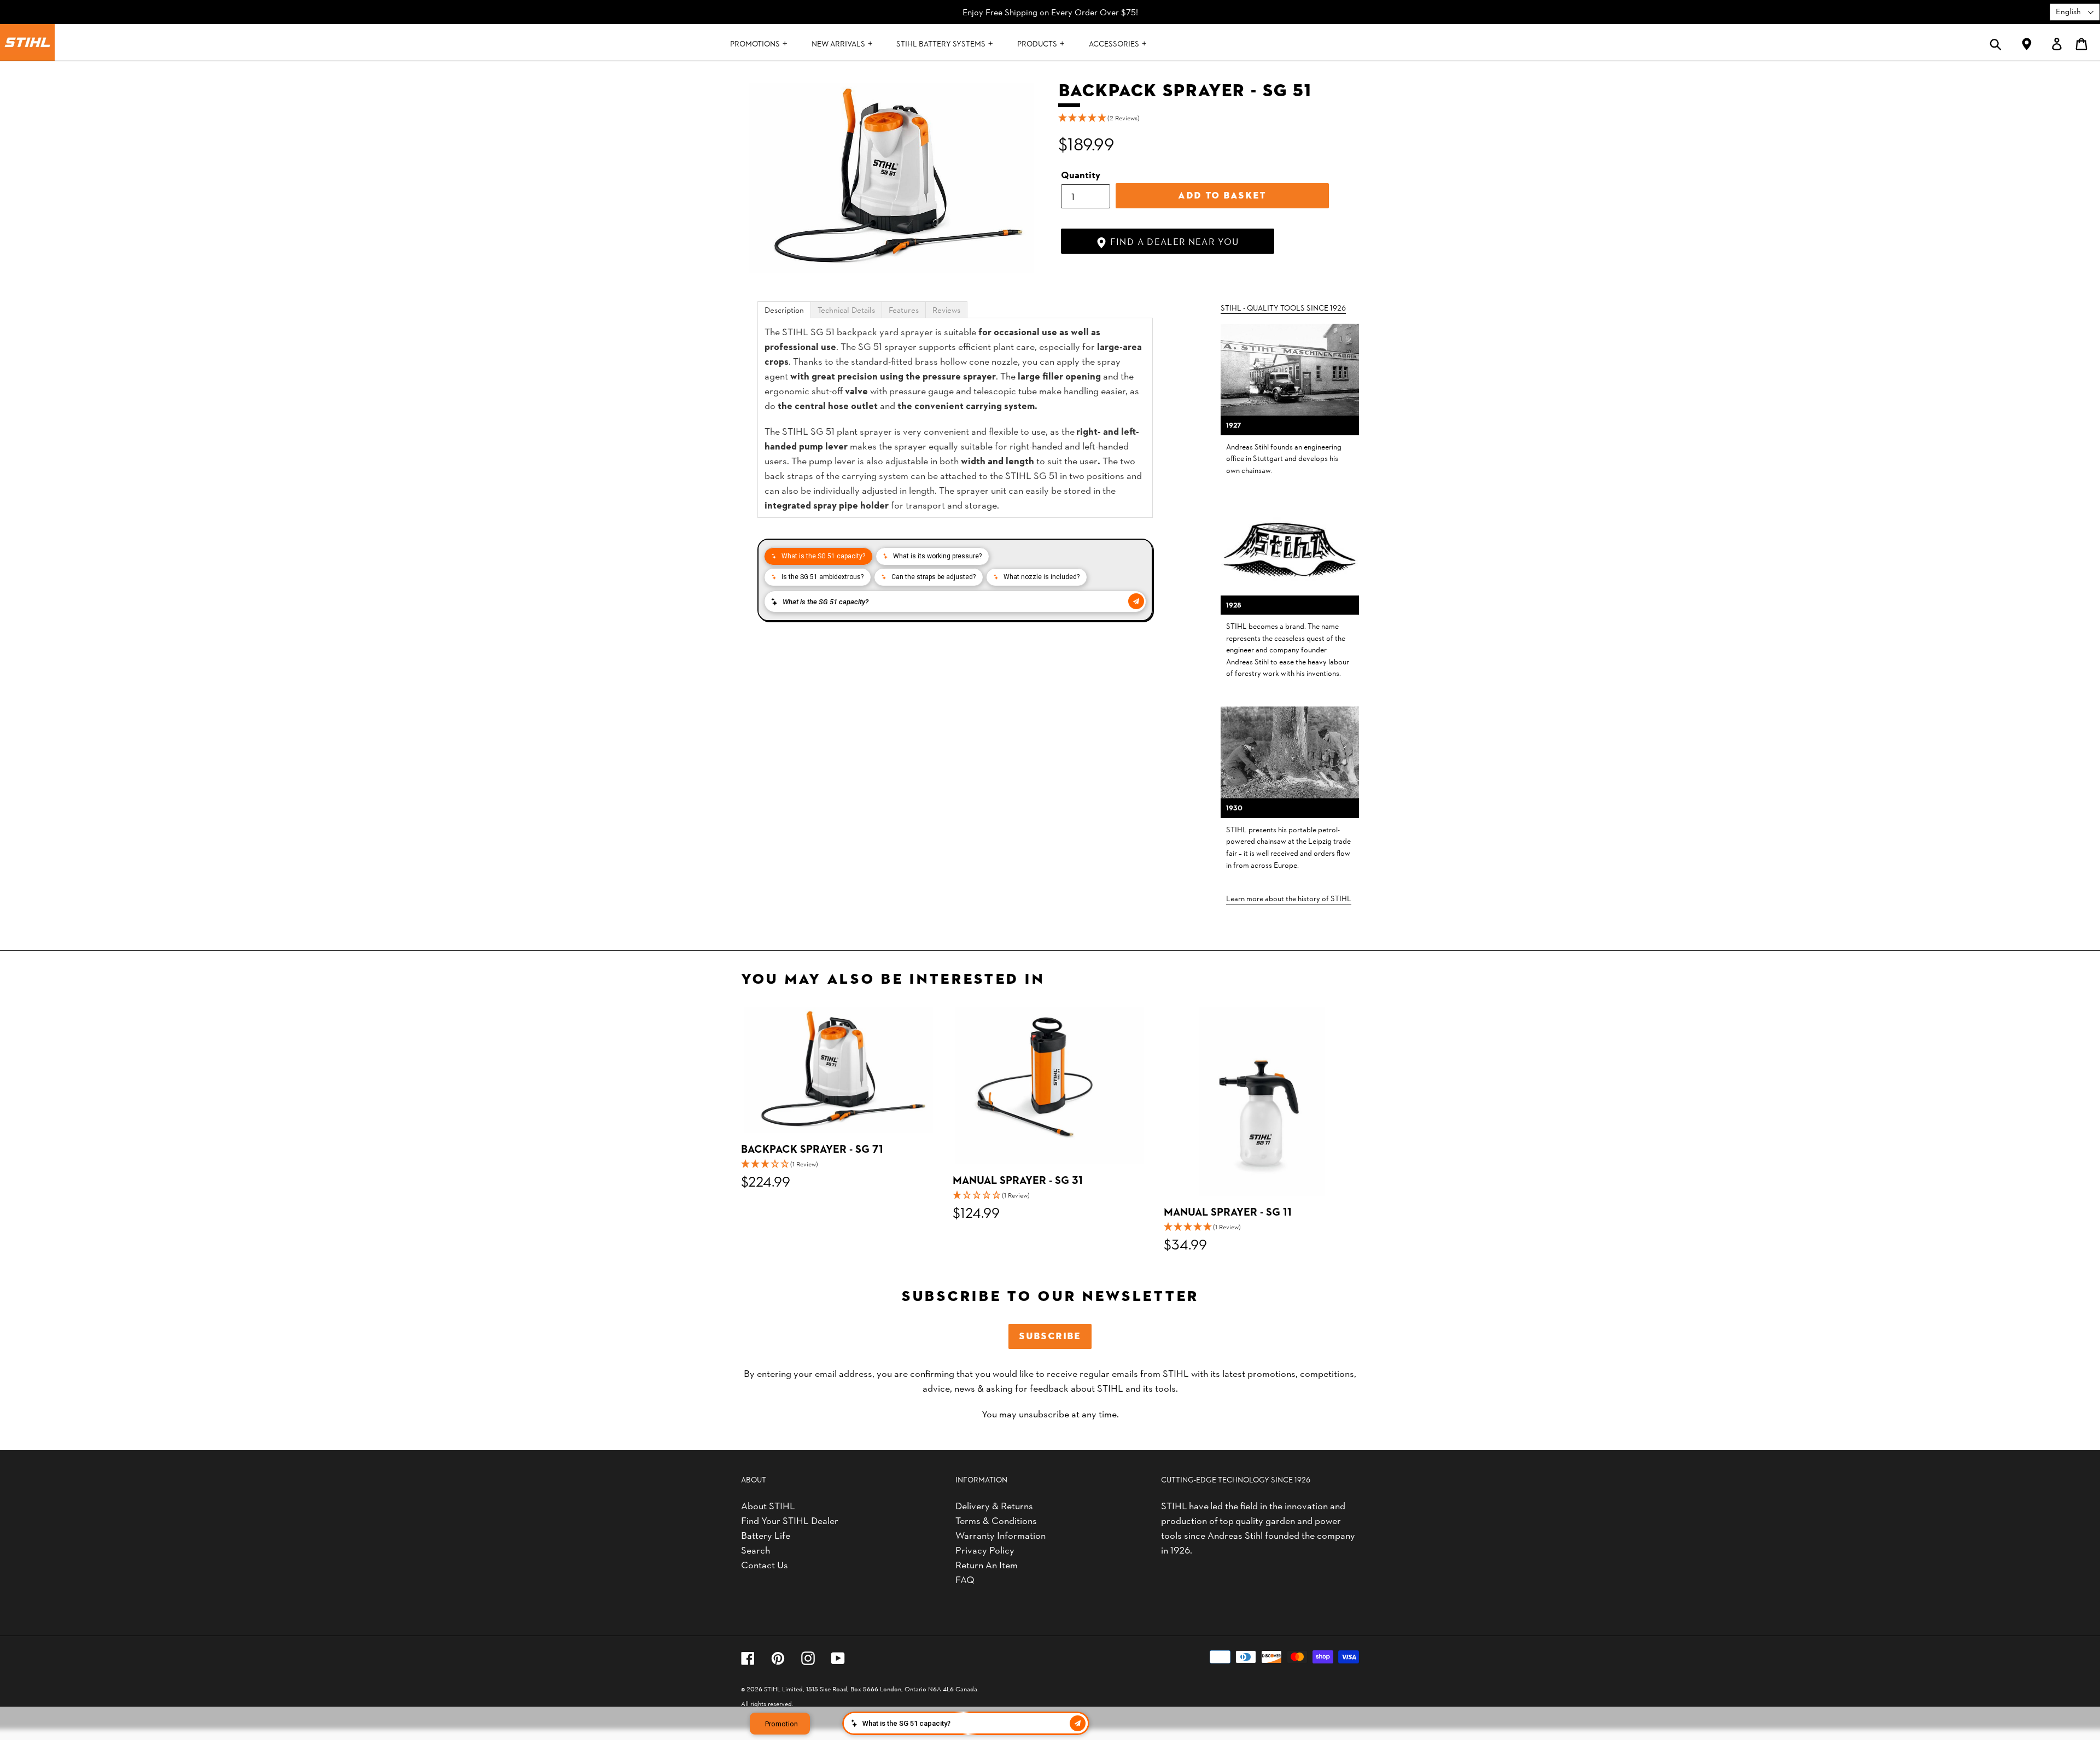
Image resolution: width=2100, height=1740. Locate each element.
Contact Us (765, 1564)
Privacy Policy (985, 1549)
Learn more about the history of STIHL (1289, 898)
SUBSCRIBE (1050, 1336)
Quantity (1081, 174)
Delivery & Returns (994, 1505)
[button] (1209, 118)
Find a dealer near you (1173, 241)
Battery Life (766, 1535)
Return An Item (987, 1564)
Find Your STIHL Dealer (790, 1520)
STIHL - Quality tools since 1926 (1283, 307)
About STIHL (768, 1505)
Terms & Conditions (996, 1520)
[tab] (784, 310)
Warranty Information (1001, 1535)
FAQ (965, 1579)
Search (756, 1549)
